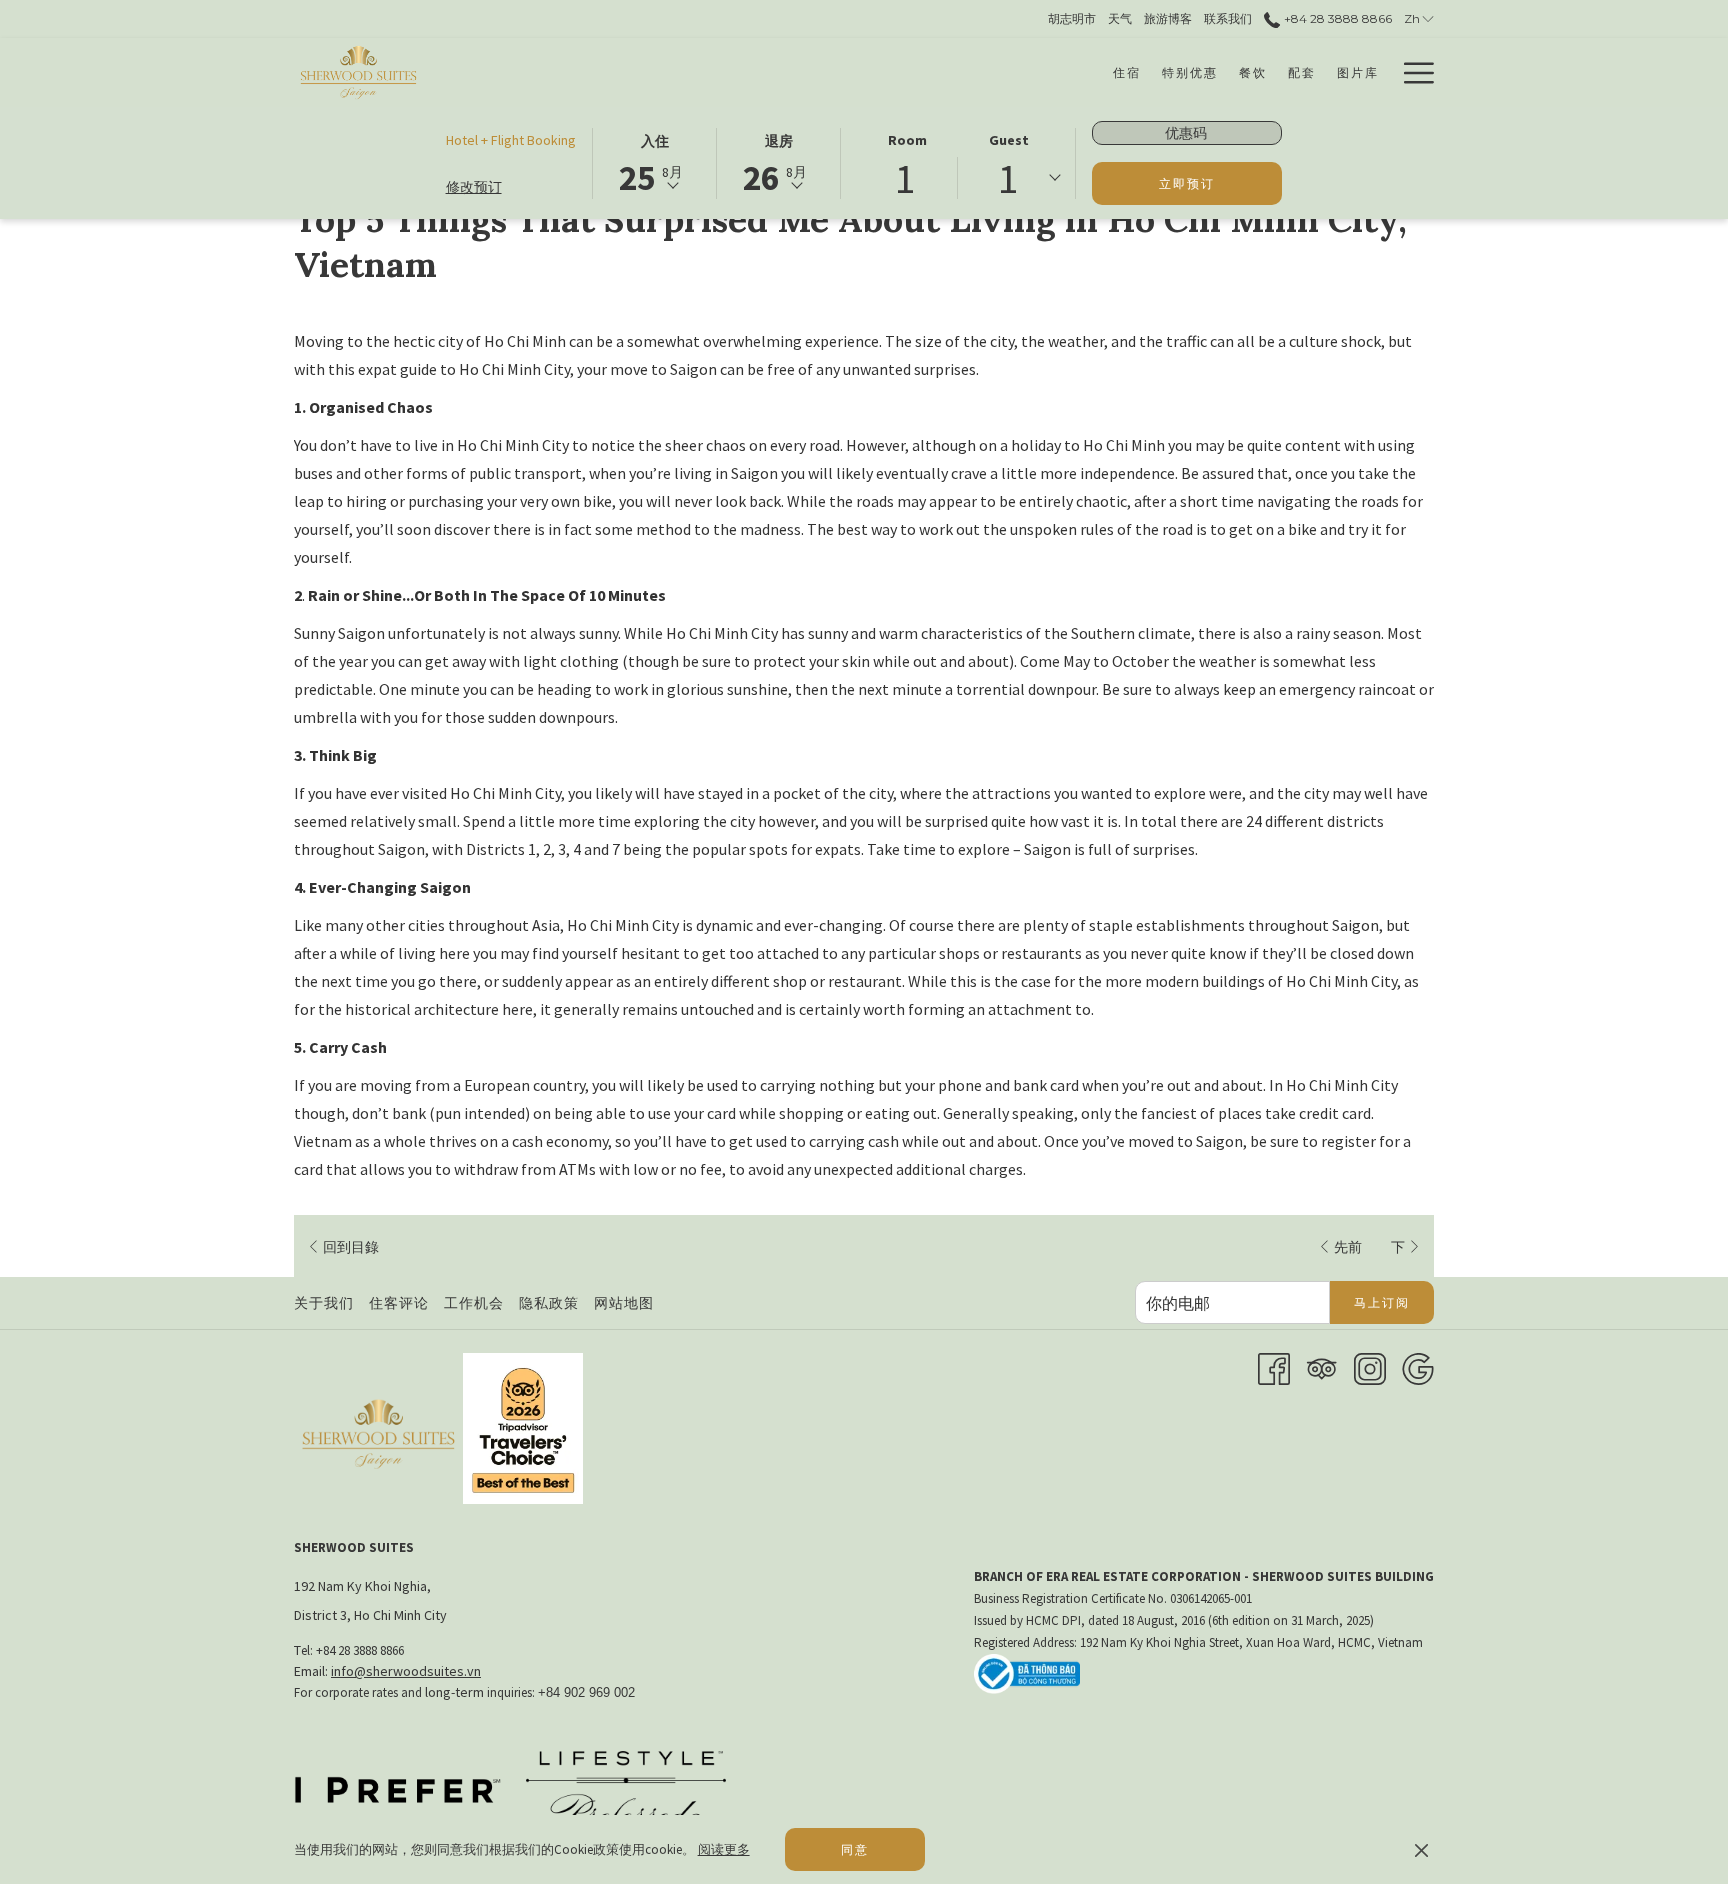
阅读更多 (724, 1849)
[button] (655, 162)
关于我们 (324, 1303)
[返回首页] (358, 72)
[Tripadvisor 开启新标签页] (1322, 1367)
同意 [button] (855, 1849)
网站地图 (624, 1303)
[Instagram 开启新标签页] (1370, 1367)
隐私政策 (549, 1303)
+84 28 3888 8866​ (1336, 18)
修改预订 (474, 187)
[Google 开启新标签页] (1418, 1367)
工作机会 (476, 1303)
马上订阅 (1382, 1302)
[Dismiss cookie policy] (1421, 1850)
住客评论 (399, 1303)
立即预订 (1187, 183)
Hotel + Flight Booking (511, 140)
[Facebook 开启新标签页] (1274, 1367)
